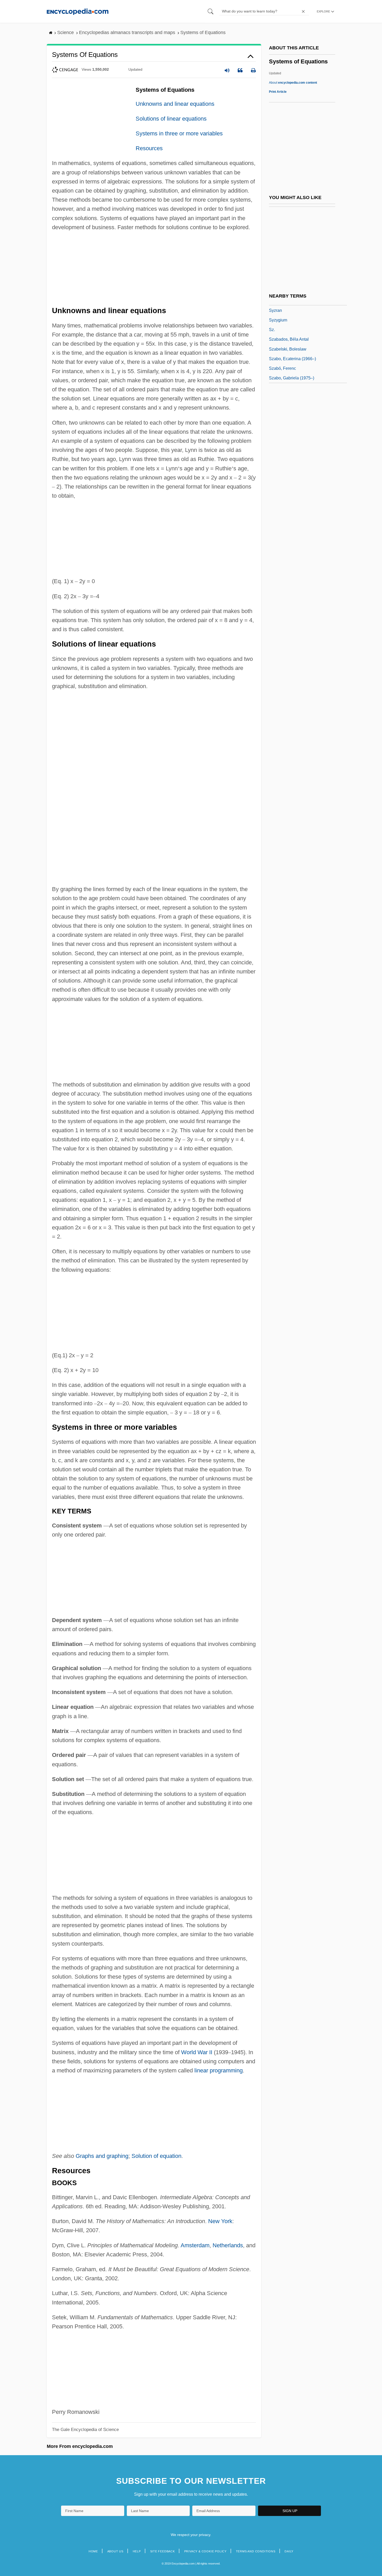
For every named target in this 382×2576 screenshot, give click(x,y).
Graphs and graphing (102, 2156)
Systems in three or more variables (179, 133)
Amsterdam (195, 2245)
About (293, 83)
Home (93, 2551)
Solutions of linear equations (171, 119)
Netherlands (228, 2245)
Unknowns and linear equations (175, 104)
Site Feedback (163, 2551)
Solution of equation (156, 2156)
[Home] (78, 11)
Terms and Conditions (256, 2551)
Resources (149, 148)
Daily (289, 2551)
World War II (197, 2052)
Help (137, 2551)
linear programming (219, 2070)
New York (220, 2221)
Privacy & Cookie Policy (205, 2551)
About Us (115, 2551)
